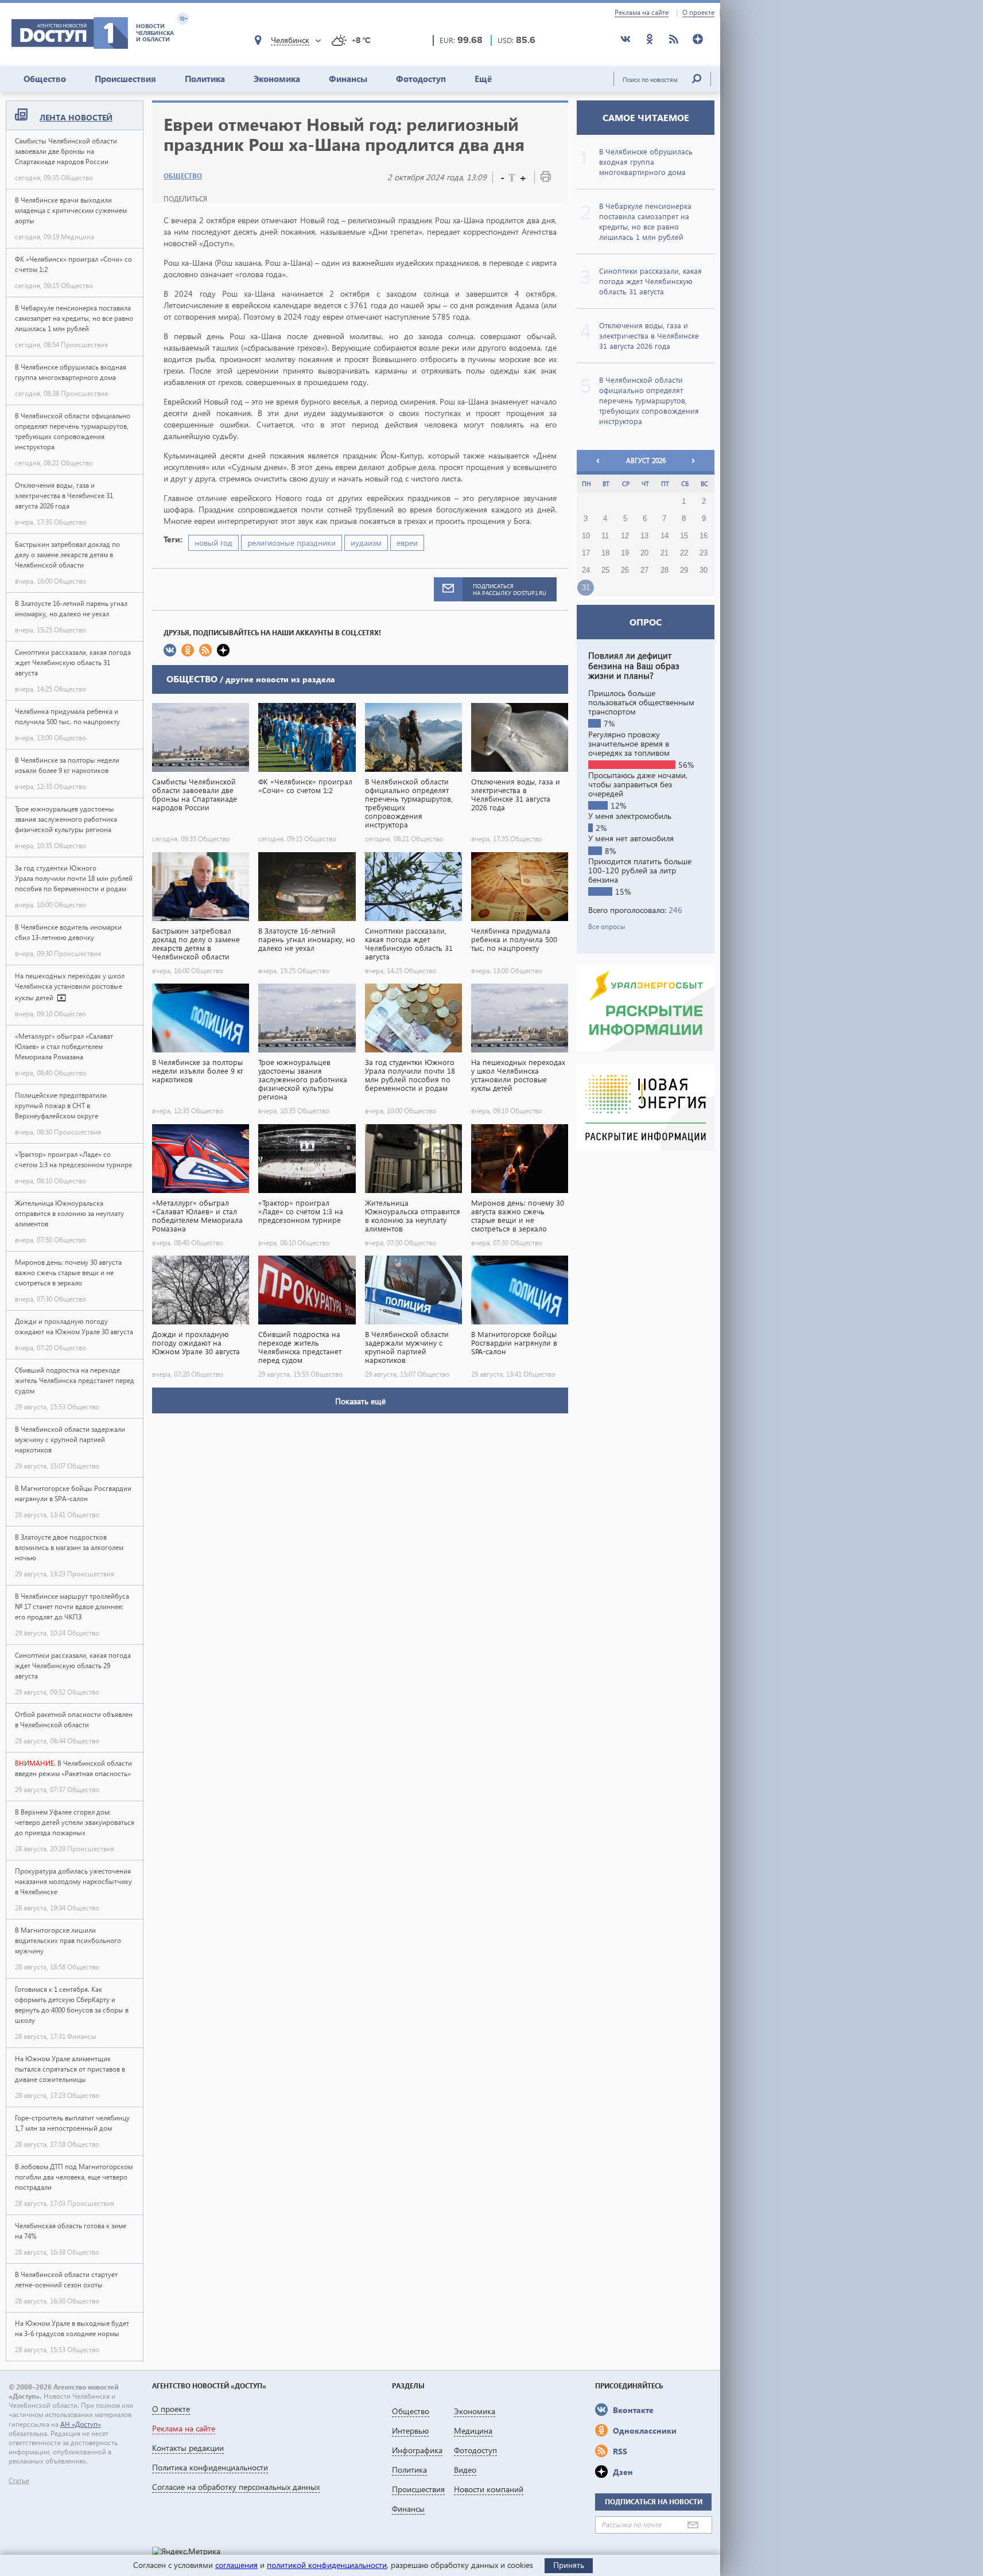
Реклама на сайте (642, 13)
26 (625, 570)
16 (704, 536)
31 (586, 588)
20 (644, 553)
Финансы (348, 79)
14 (665, 536)
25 (605, 570)
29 (684, 570)
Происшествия (125, 79)
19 (625, 553)
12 (625, 536)
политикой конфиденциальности (327, 2565)
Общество (45, 79)
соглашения (236, 2565)
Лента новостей (76, 117)
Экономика (277, 79)
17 (586, 553)
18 (605, 553)
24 (586, 570)
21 (665, 553)
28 (665, 570)
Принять (569, 2565)
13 (644, 536)
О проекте (698, 13)
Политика (205, 79)
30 (704, 570)
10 (586, 536)
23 (704, 553)
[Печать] (546, 179)
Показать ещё (360, 1401)
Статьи (19, 2481)
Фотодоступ (421, 79)
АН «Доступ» (81, 2424)
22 (684, 553)
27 (644, 570)
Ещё (483, 79)
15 (684, 536)
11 (605, 536)
